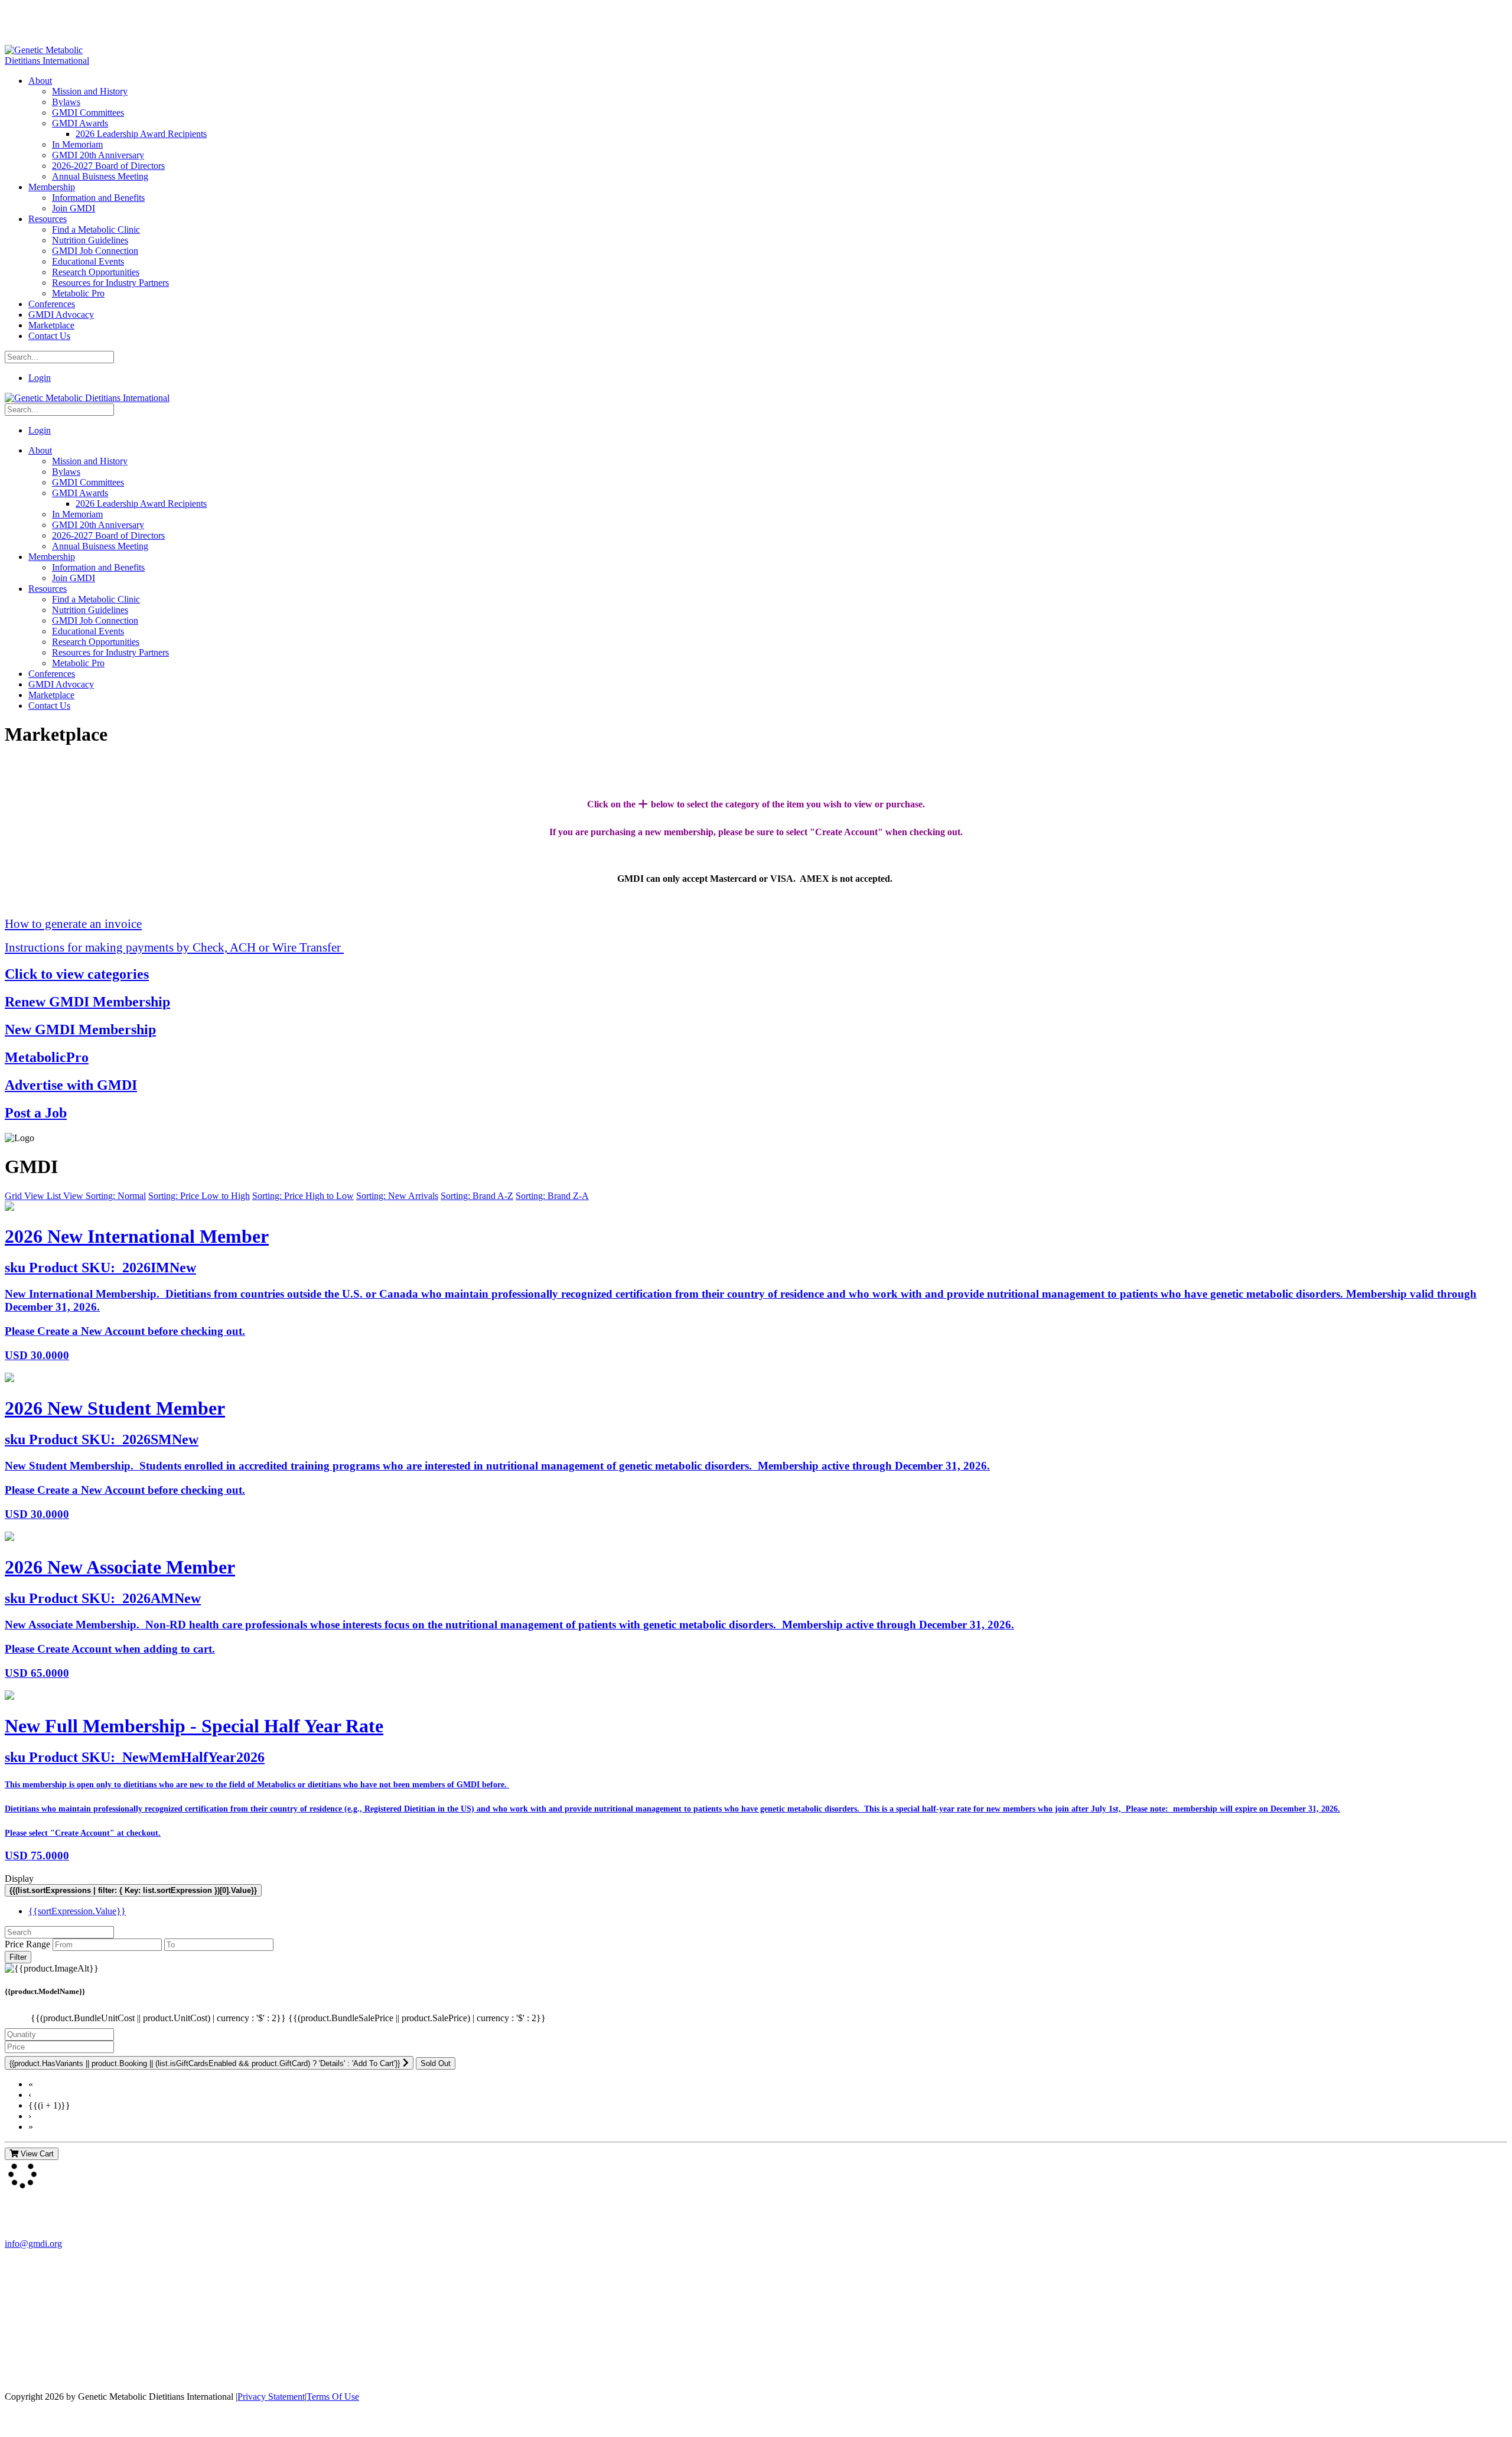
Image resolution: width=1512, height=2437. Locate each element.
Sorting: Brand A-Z (477, 1196)
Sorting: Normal (116, 1196)
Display (19, 1879)
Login (40, 378)
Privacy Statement (271, 2397)
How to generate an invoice (73, 923)
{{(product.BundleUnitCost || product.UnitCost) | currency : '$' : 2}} (159, 2018)
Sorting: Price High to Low (303, 1196)
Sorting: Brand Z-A (552, 1196)
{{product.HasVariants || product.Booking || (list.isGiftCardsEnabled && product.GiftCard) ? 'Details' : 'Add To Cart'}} (205, 2063)
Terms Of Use (333, 2397)
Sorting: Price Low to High (199, 1196)
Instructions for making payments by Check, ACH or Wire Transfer (174, 947)
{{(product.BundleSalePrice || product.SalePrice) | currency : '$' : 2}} (417, 2018)
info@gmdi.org (33, 2244)
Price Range (27, 1944)
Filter (18, 1957)
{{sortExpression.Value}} (77, 1911)
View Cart (36, 2154)
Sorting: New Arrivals (397, 1196)
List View (66, 1196)
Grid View (26, 1196)
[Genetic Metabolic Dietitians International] (55, 61)
